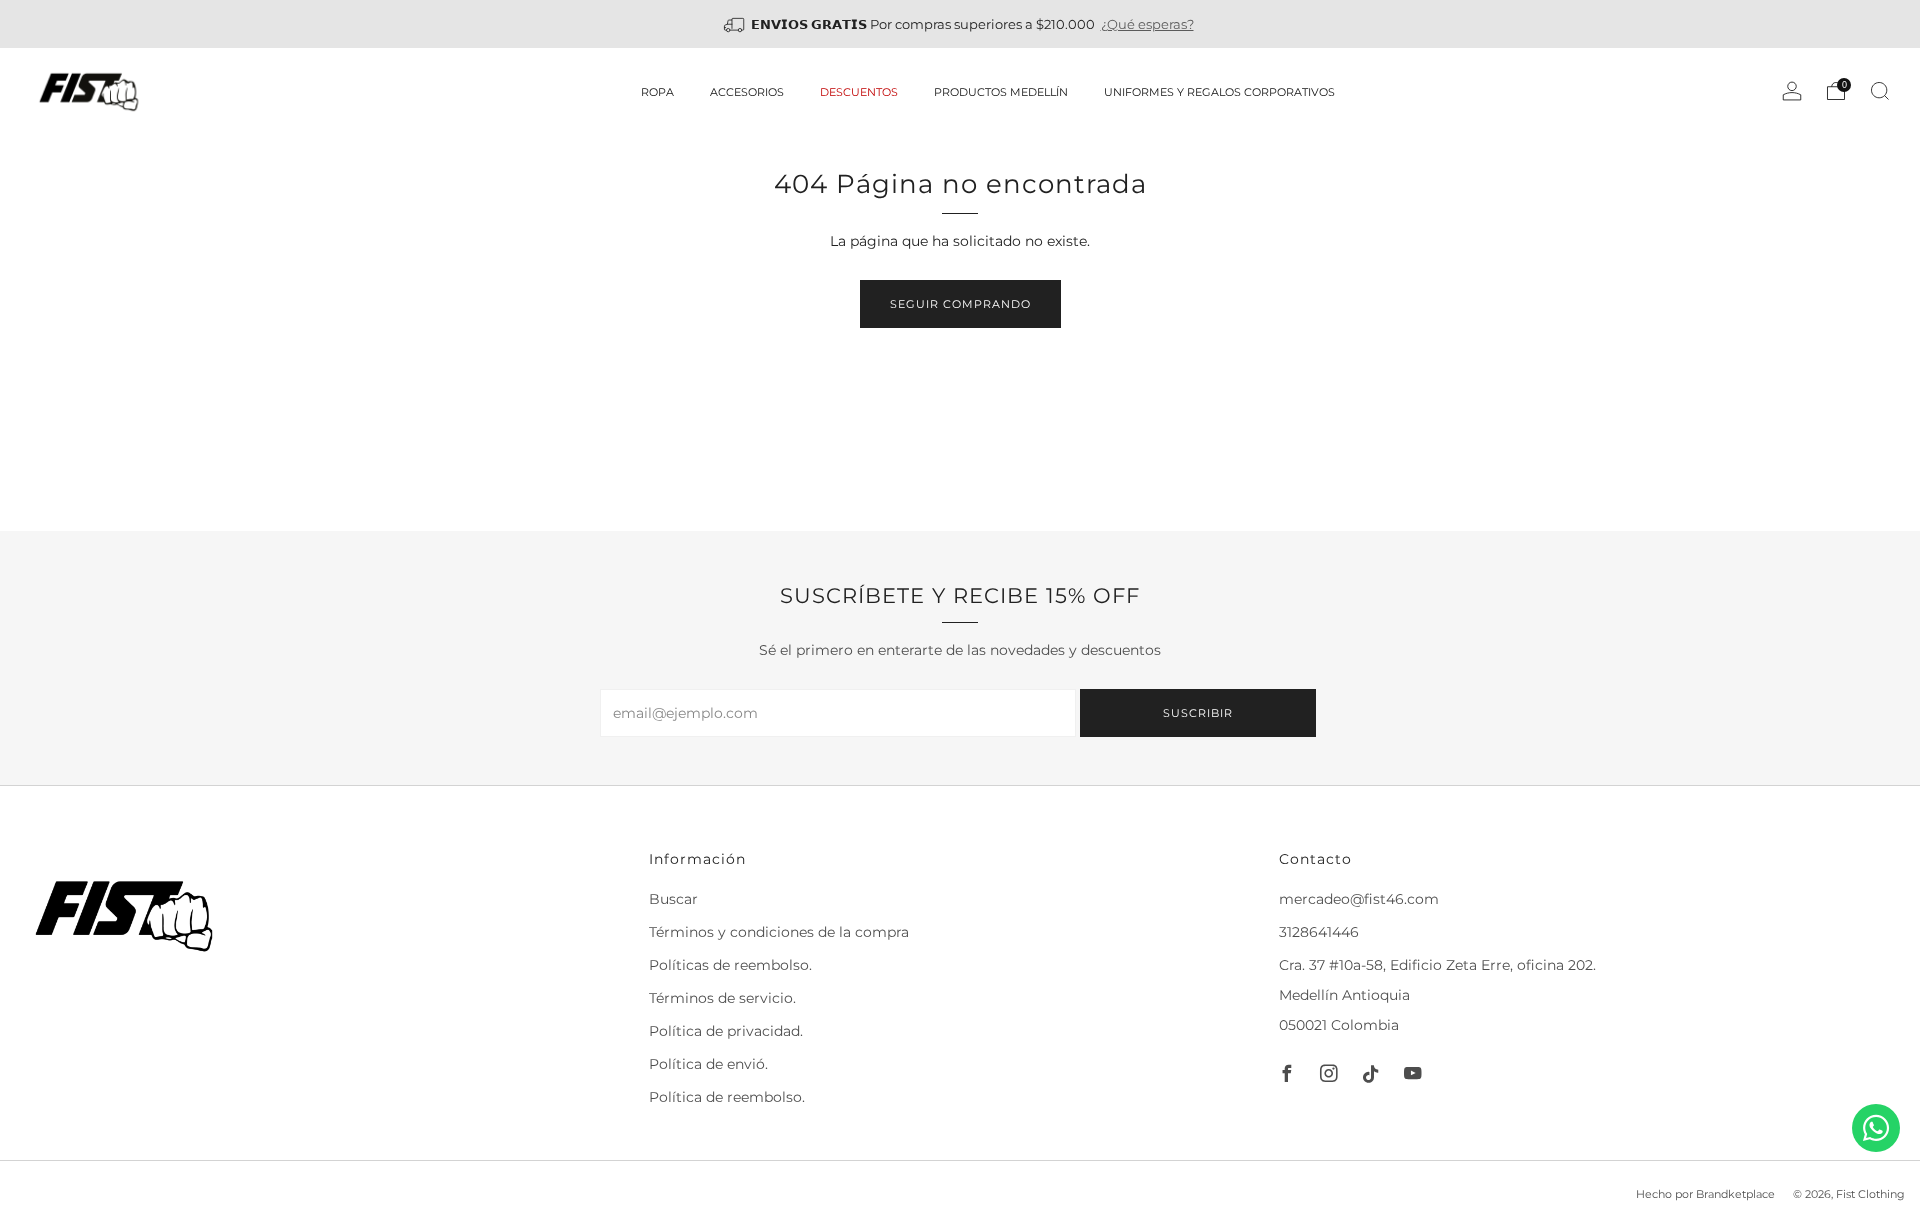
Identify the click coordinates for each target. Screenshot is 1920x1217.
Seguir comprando (960, 304)
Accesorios (747, 92)
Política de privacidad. (726, 1031)
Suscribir (1198, 713)
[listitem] (960, 24)
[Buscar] (1880, 91)
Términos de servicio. (722, 998)
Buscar (673, 899)
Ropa (657, 92)
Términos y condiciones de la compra (779, 932)
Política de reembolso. (727, 1097)
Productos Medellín (1001, 92)
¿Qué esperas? (1147, 24)
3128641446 (1319, 932)
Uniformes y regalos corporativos (1219, 92)
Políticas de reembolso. (730, 965)
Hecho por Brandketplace (1705, 1194)
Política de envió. (708, 1064)
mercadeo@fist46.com (1359, 899)
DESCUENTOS (859, 92)
